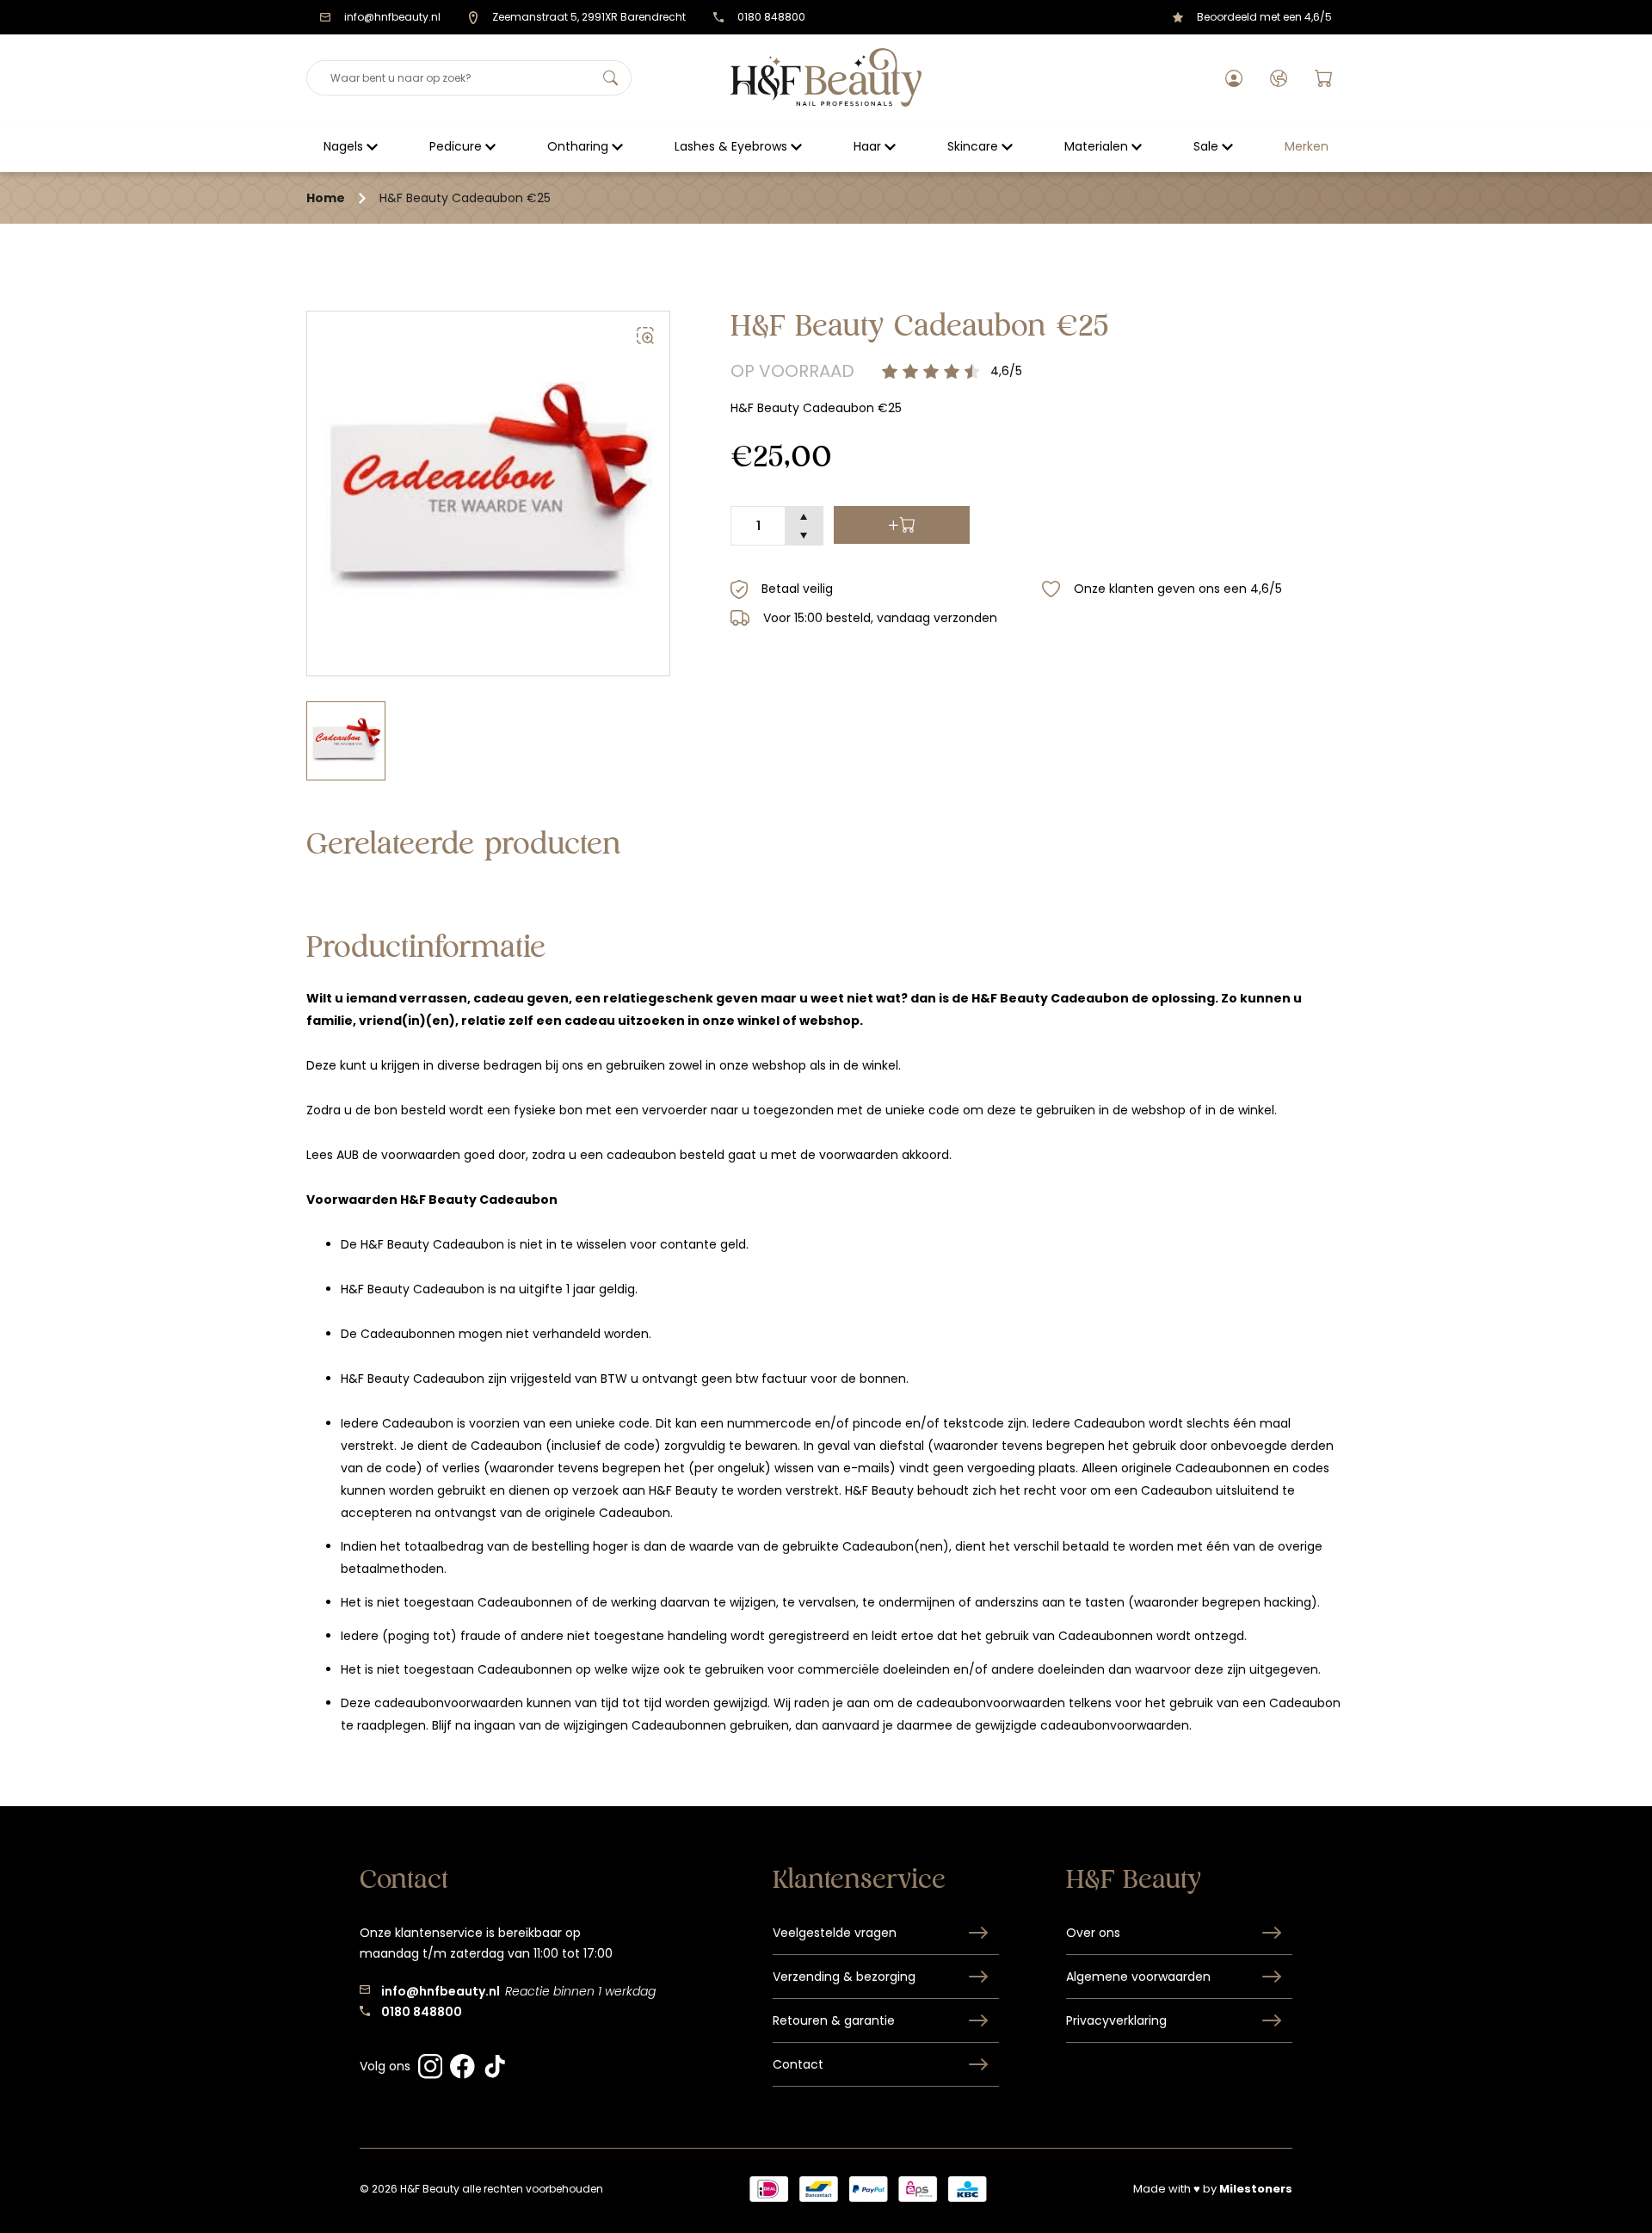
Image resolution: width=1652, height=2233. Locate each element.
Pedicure (456, 146)
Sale (1206, 146)
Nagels (343, 146)
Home (326, 198)
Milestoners (1256, 2189)
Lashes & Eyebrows (731, 146)
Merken (1307, 146)
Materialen (1096, 146)
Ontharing (578, 146)
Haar (867, 146)
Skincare (973, 146)
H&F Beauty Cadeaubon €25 (465, 198)
